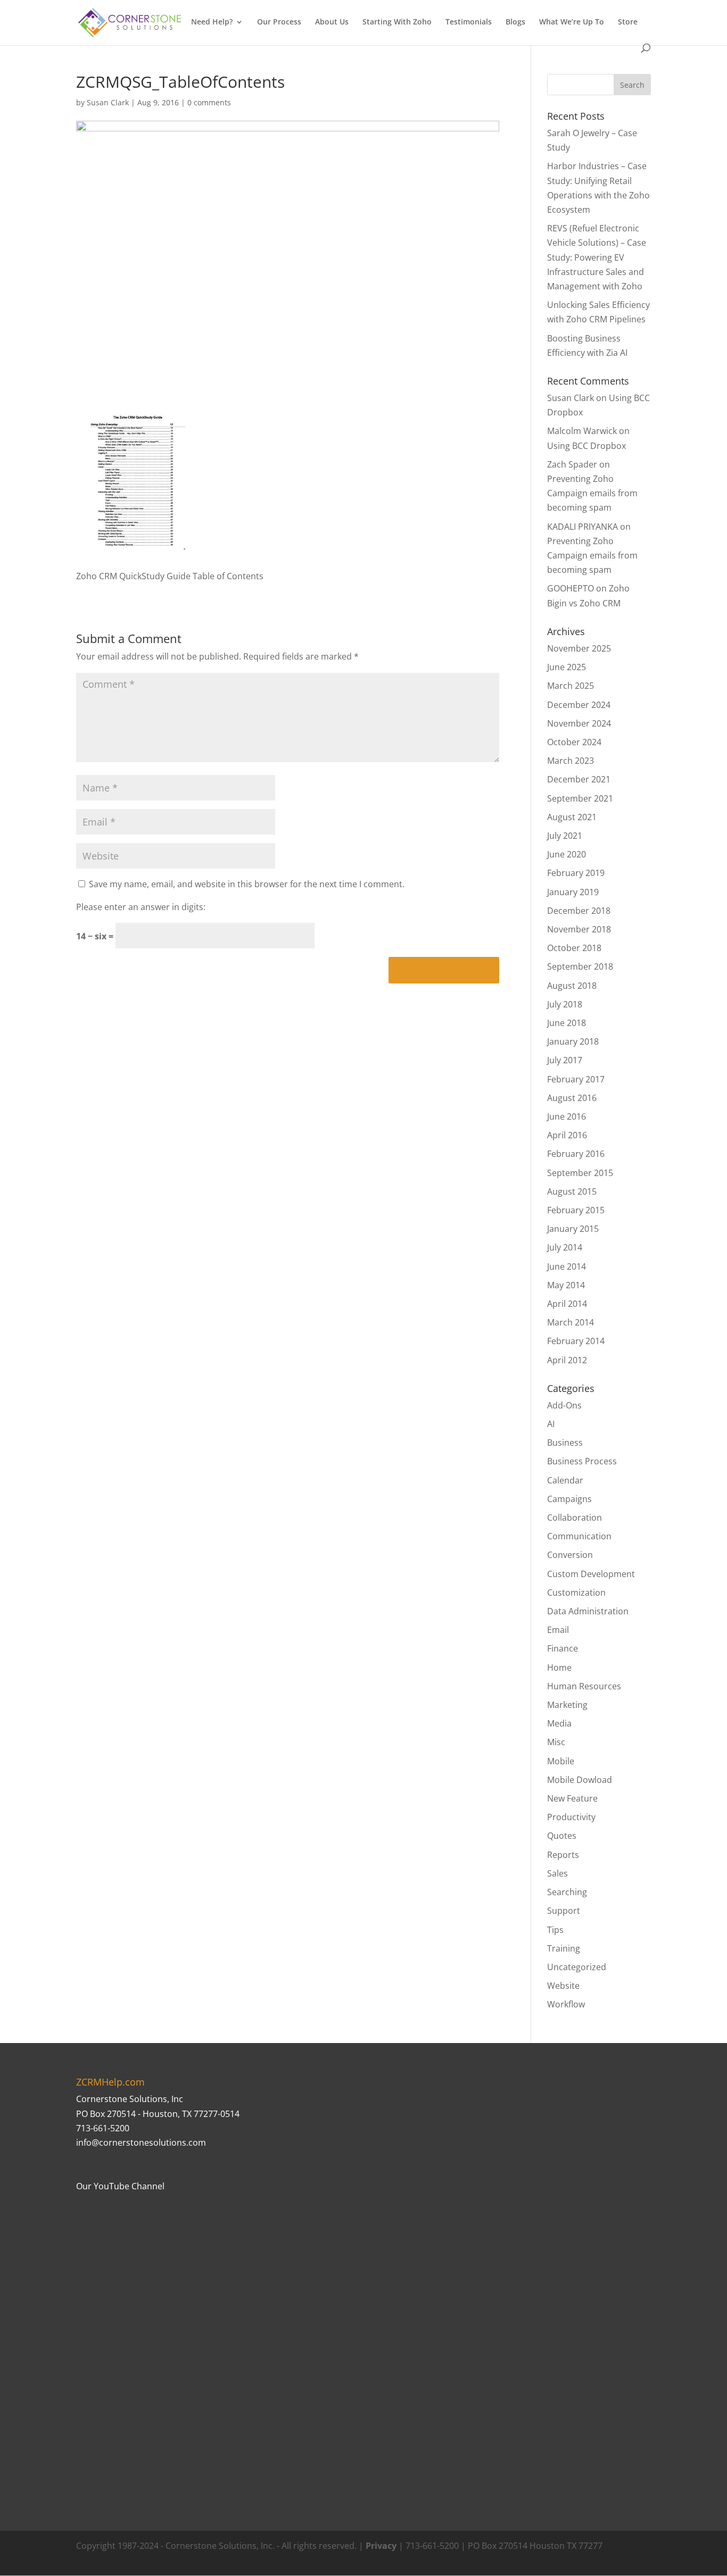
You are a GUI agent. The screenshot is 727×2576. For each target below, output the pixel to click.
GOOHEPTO (571, 588)
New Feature (572, 1798)
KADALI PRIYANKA (583, 527)
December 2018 (579, 911)
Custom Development (591, 1574)
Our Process (279, 22)
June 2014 (567, 1266)
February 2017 (576, 1079)
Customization (576, 1593)
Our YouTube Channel (120, 2186)
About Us (332, 22)
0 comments (209, 102)
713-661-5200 (103, 2128)
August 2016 (572, 1098)
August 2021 (572, 817)
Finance (563, 1648)
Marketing (567, 1705)
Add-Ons (564, 1405)
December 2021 (579, 779)
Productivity (571, 1817)
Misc (556, 1742)
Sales (557, 1873)
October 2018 (574, 948)
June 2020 (567, 854)
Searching (567, 1892)
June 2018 (567, 1023)
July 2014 (565, 1247)
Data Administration (588, 1611)
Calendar (565, 1480)
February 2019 (576, 873)
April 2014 (567, 1304)
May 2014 (566, 1285)
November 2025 (579, 648)
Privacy (381, 2546)
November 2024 (579, 723)
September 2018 (580, 966)
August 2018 (572, 986)
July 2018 (565, 1004)
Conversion (570, 1555)
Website (563, 1986)
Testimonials (469, 22)
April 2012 (567, 1360)
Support (564, 1911)
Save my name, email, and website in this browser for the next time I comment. (247, 884)
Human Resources (584, 1686)
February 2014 (576, 1341)
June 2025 (567, 667)
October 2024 (574, 742)
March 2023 (571, 761)
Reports (563, 1855)
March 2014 (571, 1322)
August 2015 (572, 1191)
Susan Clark (108, 102)
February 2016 (576, 1154)
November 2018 (579, 929)
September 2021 (580, 798)
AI (551, 1424)
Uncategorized (577, 1967)
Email (558, 1630)
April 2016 (567, 1135)
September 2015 (580, 1173)
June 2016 (567, 1116)
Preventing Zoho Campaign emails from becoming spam (592, 493)
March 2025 (571, 686)
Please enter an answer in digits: (141, 907)
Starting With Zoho (397, 22)
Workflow (566, 2004)
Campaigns (569, 1499)
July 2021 (565, 836)
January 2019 (573, 892)
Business (565, 1443)
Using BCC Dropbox (586, 446)
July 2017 (565, 1060)
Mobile (561, 1761)
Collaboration (575, 1518)
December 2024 (579, 705)
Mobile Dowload (580, 1780)
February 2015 (576, 1210)
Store (628, 22)
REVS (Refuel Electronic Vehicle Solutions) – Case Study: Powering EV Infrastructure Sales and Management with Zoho (597, 257)
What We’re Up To (572, 22)
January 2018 (573, 1041)
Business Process (582, 1461)
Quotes (562, 1836)
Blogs (515, 22)
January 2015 (573, 1229)
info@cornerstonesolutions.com (141, 2143)
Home (559, 1668)
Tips (555, 1930)
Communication (579, 1536)
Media (559, 1723)
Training (564, 1948)
